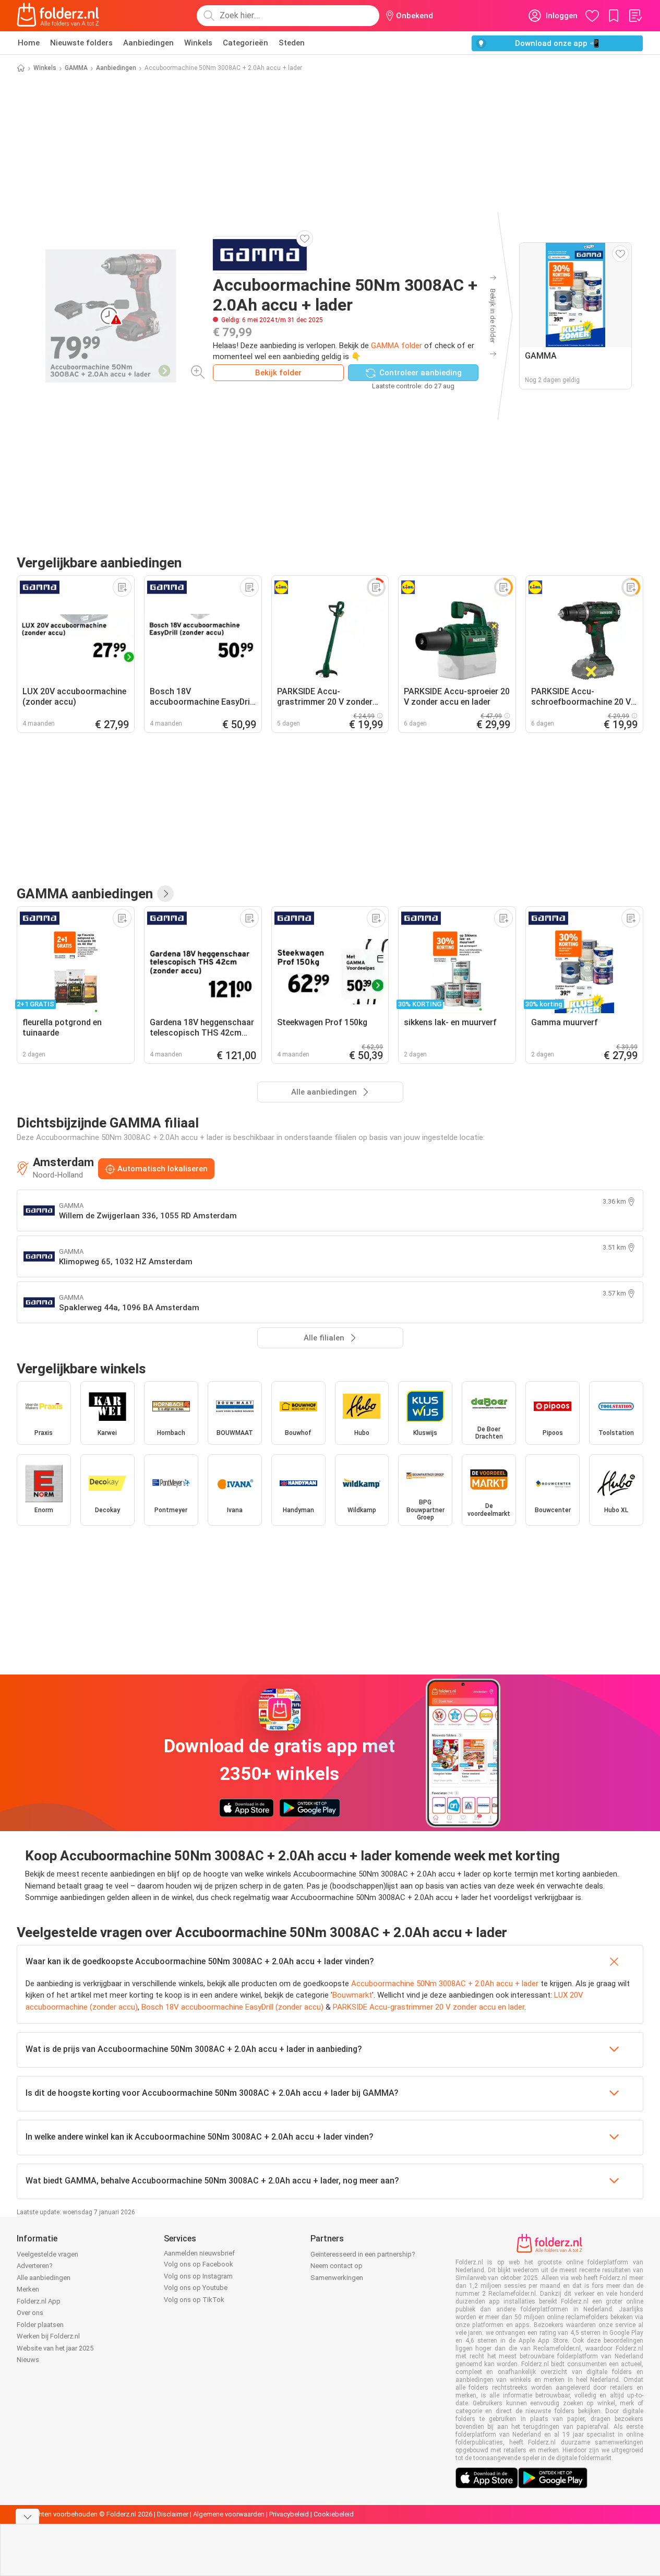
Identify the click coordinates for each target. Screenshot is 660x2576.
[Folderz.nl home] (58, 16)
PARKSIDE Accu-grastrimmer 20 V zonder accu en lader (429, 2007)
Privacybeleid (289, 2514)
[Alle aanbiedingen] (165, 894)
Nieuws (28, 2360)
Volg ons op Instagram (198, 2276)
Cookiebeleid (334, 2514)
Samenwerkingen (337, 2278)
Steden (292, 43)
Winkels (198, 43)
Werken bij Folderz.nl (48, 2336)
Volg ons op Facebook (199, 2264)
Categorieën (245, 43)
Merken (28, 2289)
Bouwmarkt (352, 1995)
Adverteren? (35, 2266)
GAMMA (76, 68)
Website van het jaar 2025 (55, 2348)
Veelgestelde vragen (47, 2254)
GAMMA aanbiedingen (85, 894)
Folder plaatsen (40, 2325)
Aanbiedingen (148, 43)
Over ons (30, 2313)
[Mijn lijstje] (635, 16)
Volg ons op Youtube (196, 2288)
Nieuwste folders (81, 43)
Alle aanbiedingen (44, 2278)
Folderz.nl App (39, 2301)
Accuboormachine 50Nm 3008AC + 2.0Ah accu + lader (445, 1984)
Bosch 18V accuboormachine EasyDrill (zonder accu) (232, 2007)
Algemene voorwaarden (229, 2514)
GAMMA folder (397, 346)
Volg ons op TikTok (194, 2300)
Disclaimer (173, 2514)
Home (29, 43)
